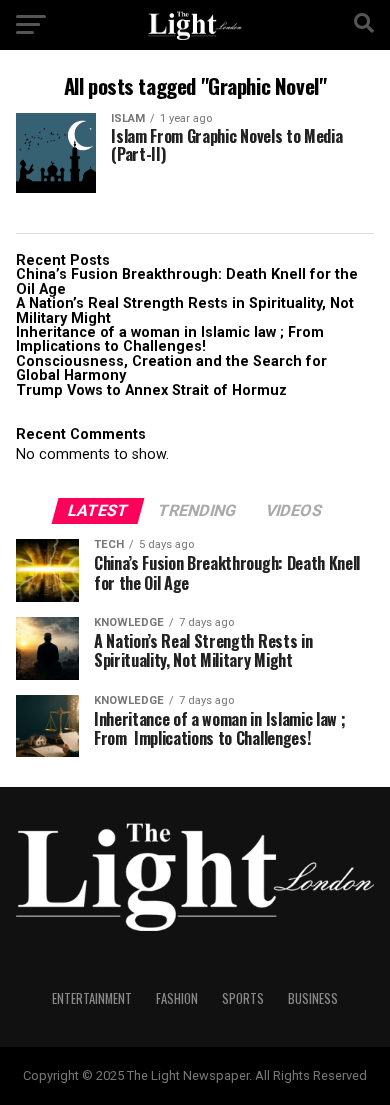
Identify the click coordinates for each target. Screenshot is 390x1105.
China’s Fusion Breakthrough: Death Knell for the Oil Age (187, 281)
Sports (243, 998)
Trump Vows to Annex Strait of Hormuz (151, 390)
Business (313, 998)
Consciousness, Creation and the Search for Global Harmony (171, 368)
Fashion (177, 998)
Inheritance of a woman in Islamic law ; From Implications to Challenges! (172, 339)
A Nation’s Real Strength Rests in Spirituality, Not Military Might (185, 310)
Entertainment (92, 998)
